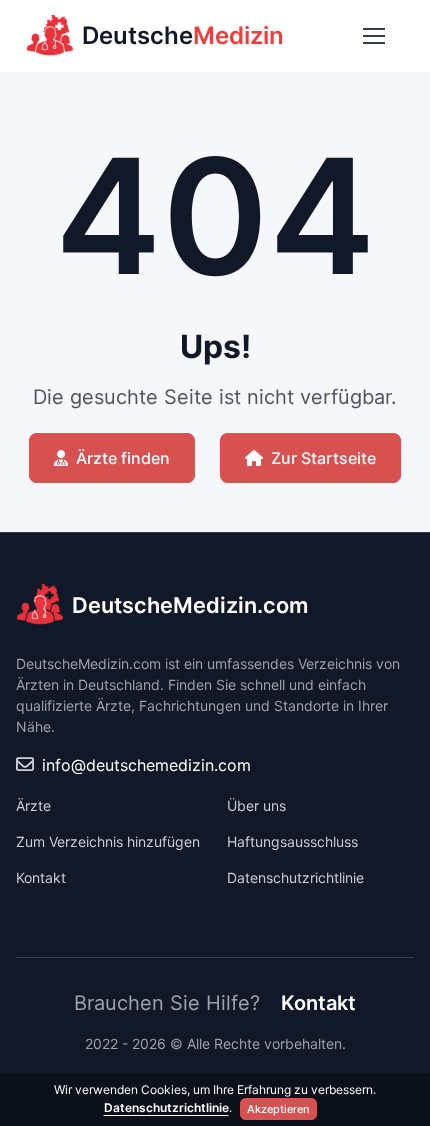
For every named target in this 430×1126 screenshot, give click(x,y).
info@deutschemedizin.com (146, 765)
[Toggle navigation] (373, 36)
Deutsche (183, 35)
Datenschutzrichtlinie (295, 877)
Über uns (256, 805)
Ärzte (33, 805)
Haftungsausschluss (292, 841)
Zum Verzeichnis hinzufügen (108, 841)
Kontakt (41, 877)
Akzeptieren (278, 1109)
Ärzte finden (123, 458)
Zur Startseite (323, 458)
